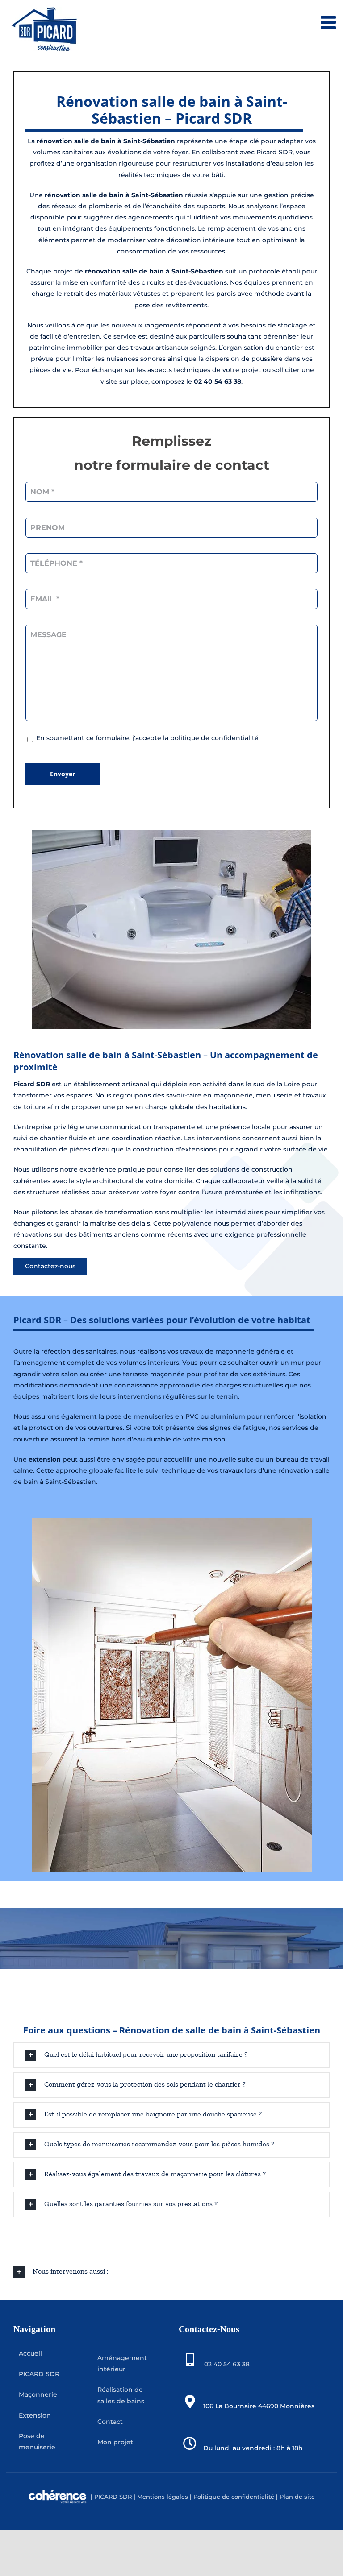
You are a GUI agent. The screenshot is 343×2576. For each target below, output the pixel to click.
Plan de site (296, 2496)
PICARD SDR (39, 2374)
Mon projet (115, 2442)
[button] (171, 2055)
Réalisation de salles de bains (121, 2395)
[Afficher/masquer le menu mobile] (330, 22)
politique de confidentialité (214, 738)
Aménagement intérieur (122, 2363)
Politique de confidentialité (234, 2496)
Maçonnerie (38, 2394)
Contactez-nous (50, 1266)
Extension (35, 2415)
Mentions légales (163, 2496)
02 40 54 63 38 (227, 2364)
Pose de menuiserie (37, 2441)
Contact (110, 2421)
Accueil (30, 2353)
